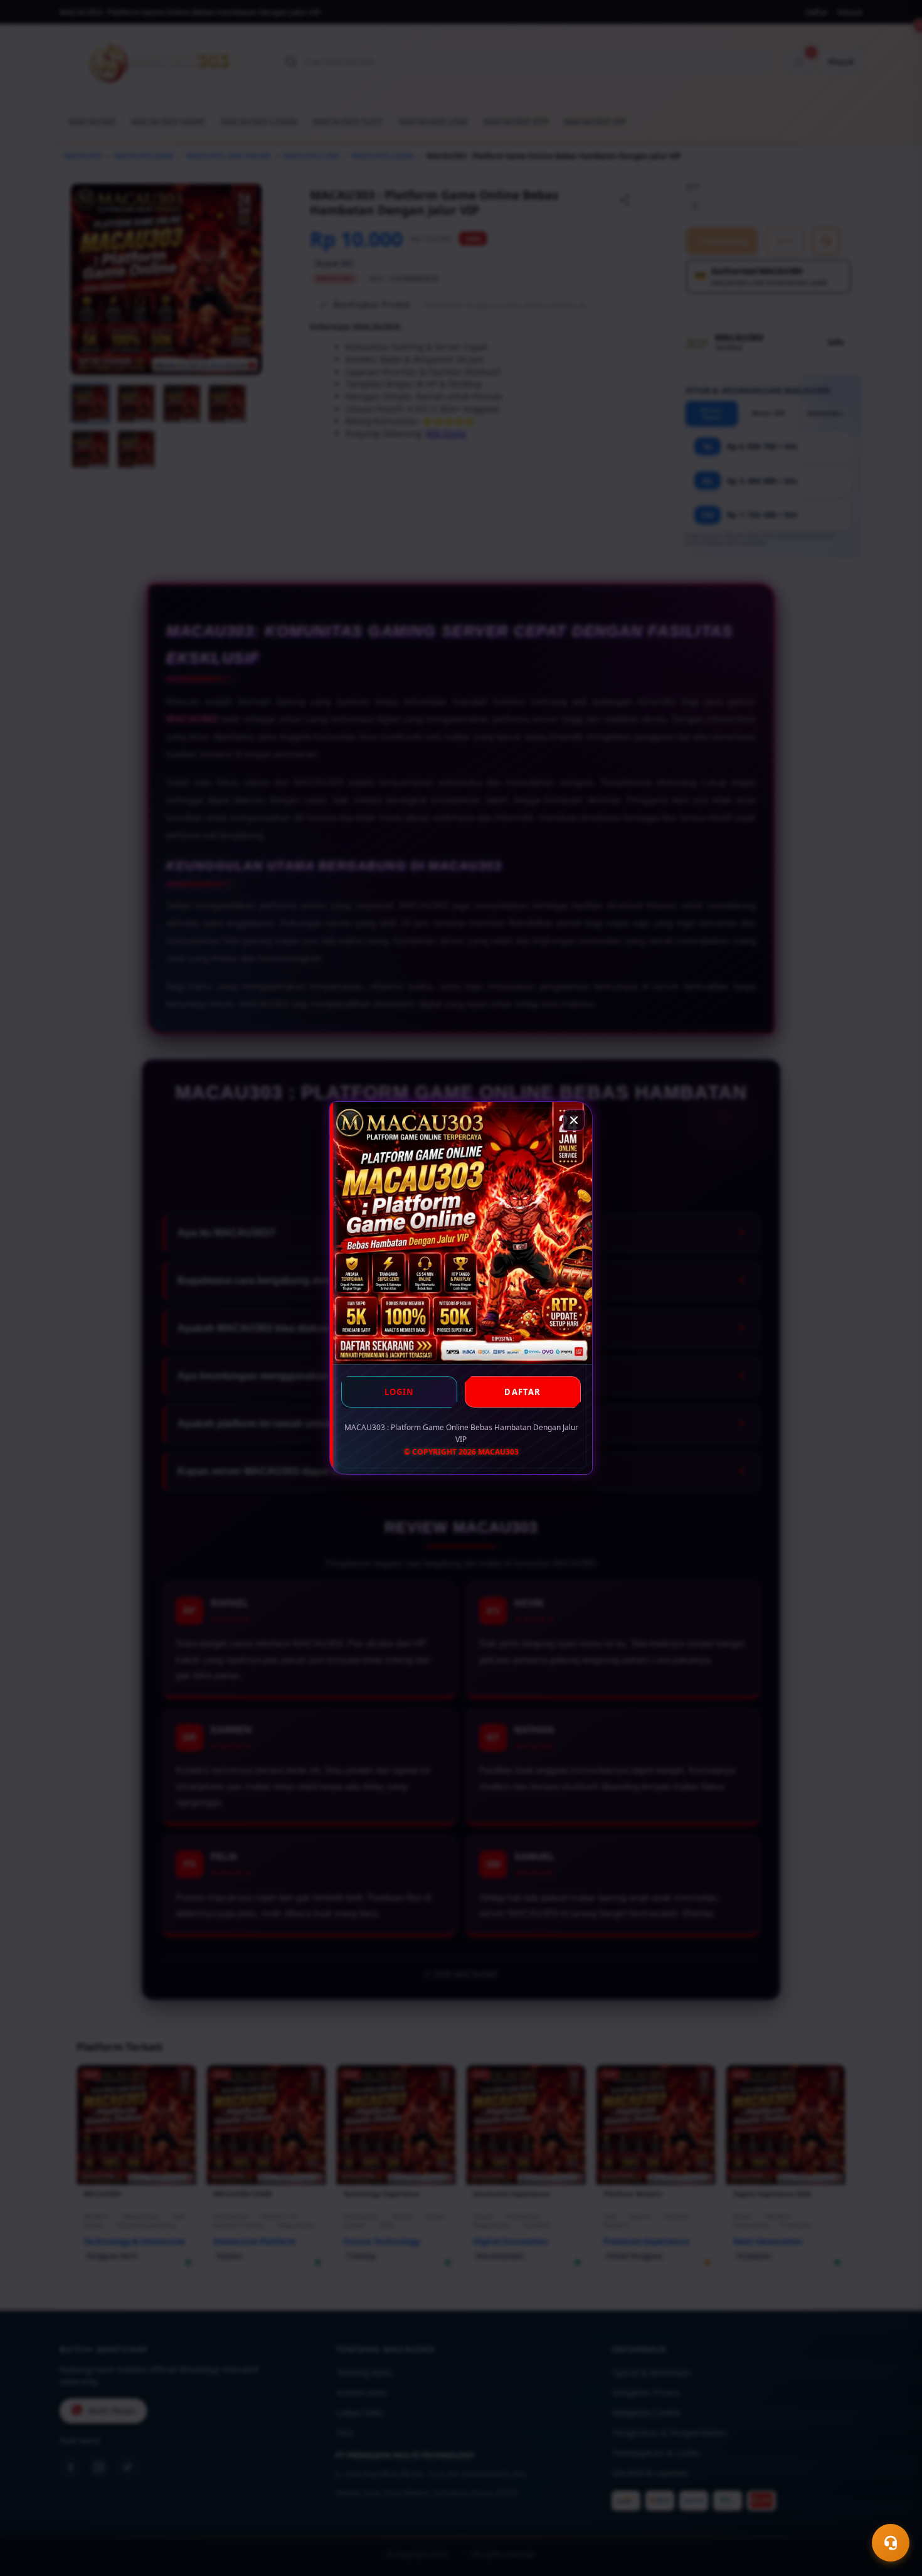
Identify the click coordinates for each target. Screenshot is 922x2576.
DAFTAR (522, 1392)
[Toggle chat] (891, 2543)
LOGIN (400, 1392)
